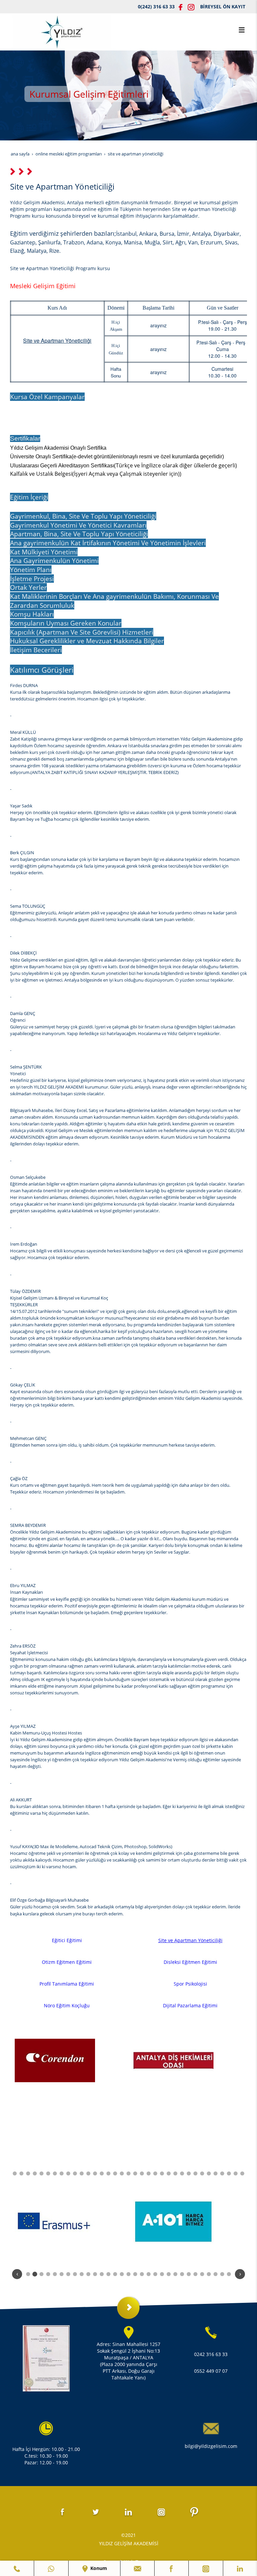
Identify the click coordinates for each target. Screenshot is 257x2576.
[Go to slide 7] (21, 2173)
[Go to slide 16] (82, 2173)
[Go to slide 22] (122, 2173)
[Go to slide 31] (182, 2173)
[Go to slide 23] (128, 2173)
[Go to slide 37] (222, 2173)
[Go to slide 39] (236, 2173)
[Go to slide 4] (48, 2274)
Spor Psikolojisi (190, 1984)
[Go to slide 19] (102, 2173)
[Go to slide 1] (28, 2274)
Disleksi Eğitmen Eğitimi (190, 1962)
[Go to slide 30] (175, 2173)
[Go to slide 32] (189, 2173)
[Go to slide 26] (149, 2173)
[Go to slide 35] (209, 2173)
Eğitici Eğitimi (67, 1940)
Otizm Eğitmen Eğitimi (67, 1962)
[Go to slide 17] (88, 2173)
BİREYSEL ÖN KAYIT (223, 7)
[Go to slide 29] (169, 2173)
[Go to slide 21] (115, 2173)
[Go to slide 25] (142, 2173)
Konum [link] (98, 2568)
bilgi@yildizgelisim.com (211, 2446)
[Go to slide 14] (68, 2173)
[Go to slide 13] (62, 2173)
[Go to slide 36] (216, 2173)
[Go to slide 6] (15, 2173)
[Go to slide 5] (55, 2274)
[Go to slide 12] (55, 2173)
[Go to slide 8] (28, 2173)
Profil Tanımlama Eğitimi (67, 1984)
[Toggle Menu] (242, 30)
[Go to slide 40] (242, 2173)
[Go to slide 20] (108, 2173)
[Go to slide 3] (41, 2274)
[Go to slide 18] (95, 2173)
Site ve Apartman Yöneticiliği (190, 1940)
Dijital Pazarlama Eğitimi (190, 2005)
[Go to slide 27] (155, 2173)
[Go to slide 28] (162, 2173)
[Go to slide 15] (75, 2173)
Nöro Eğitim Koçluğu (67, 2005)
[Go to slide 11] (48, 2173)
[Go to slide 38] (229, 2173)
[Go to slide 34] (202, 2173)
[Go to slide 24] (135, 2173)
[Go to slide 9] (35, 2173)
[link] (17, 2568)
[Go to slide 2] (35, 2274)
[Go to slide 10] (41, 2173)
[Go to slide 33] (195, 2173)
